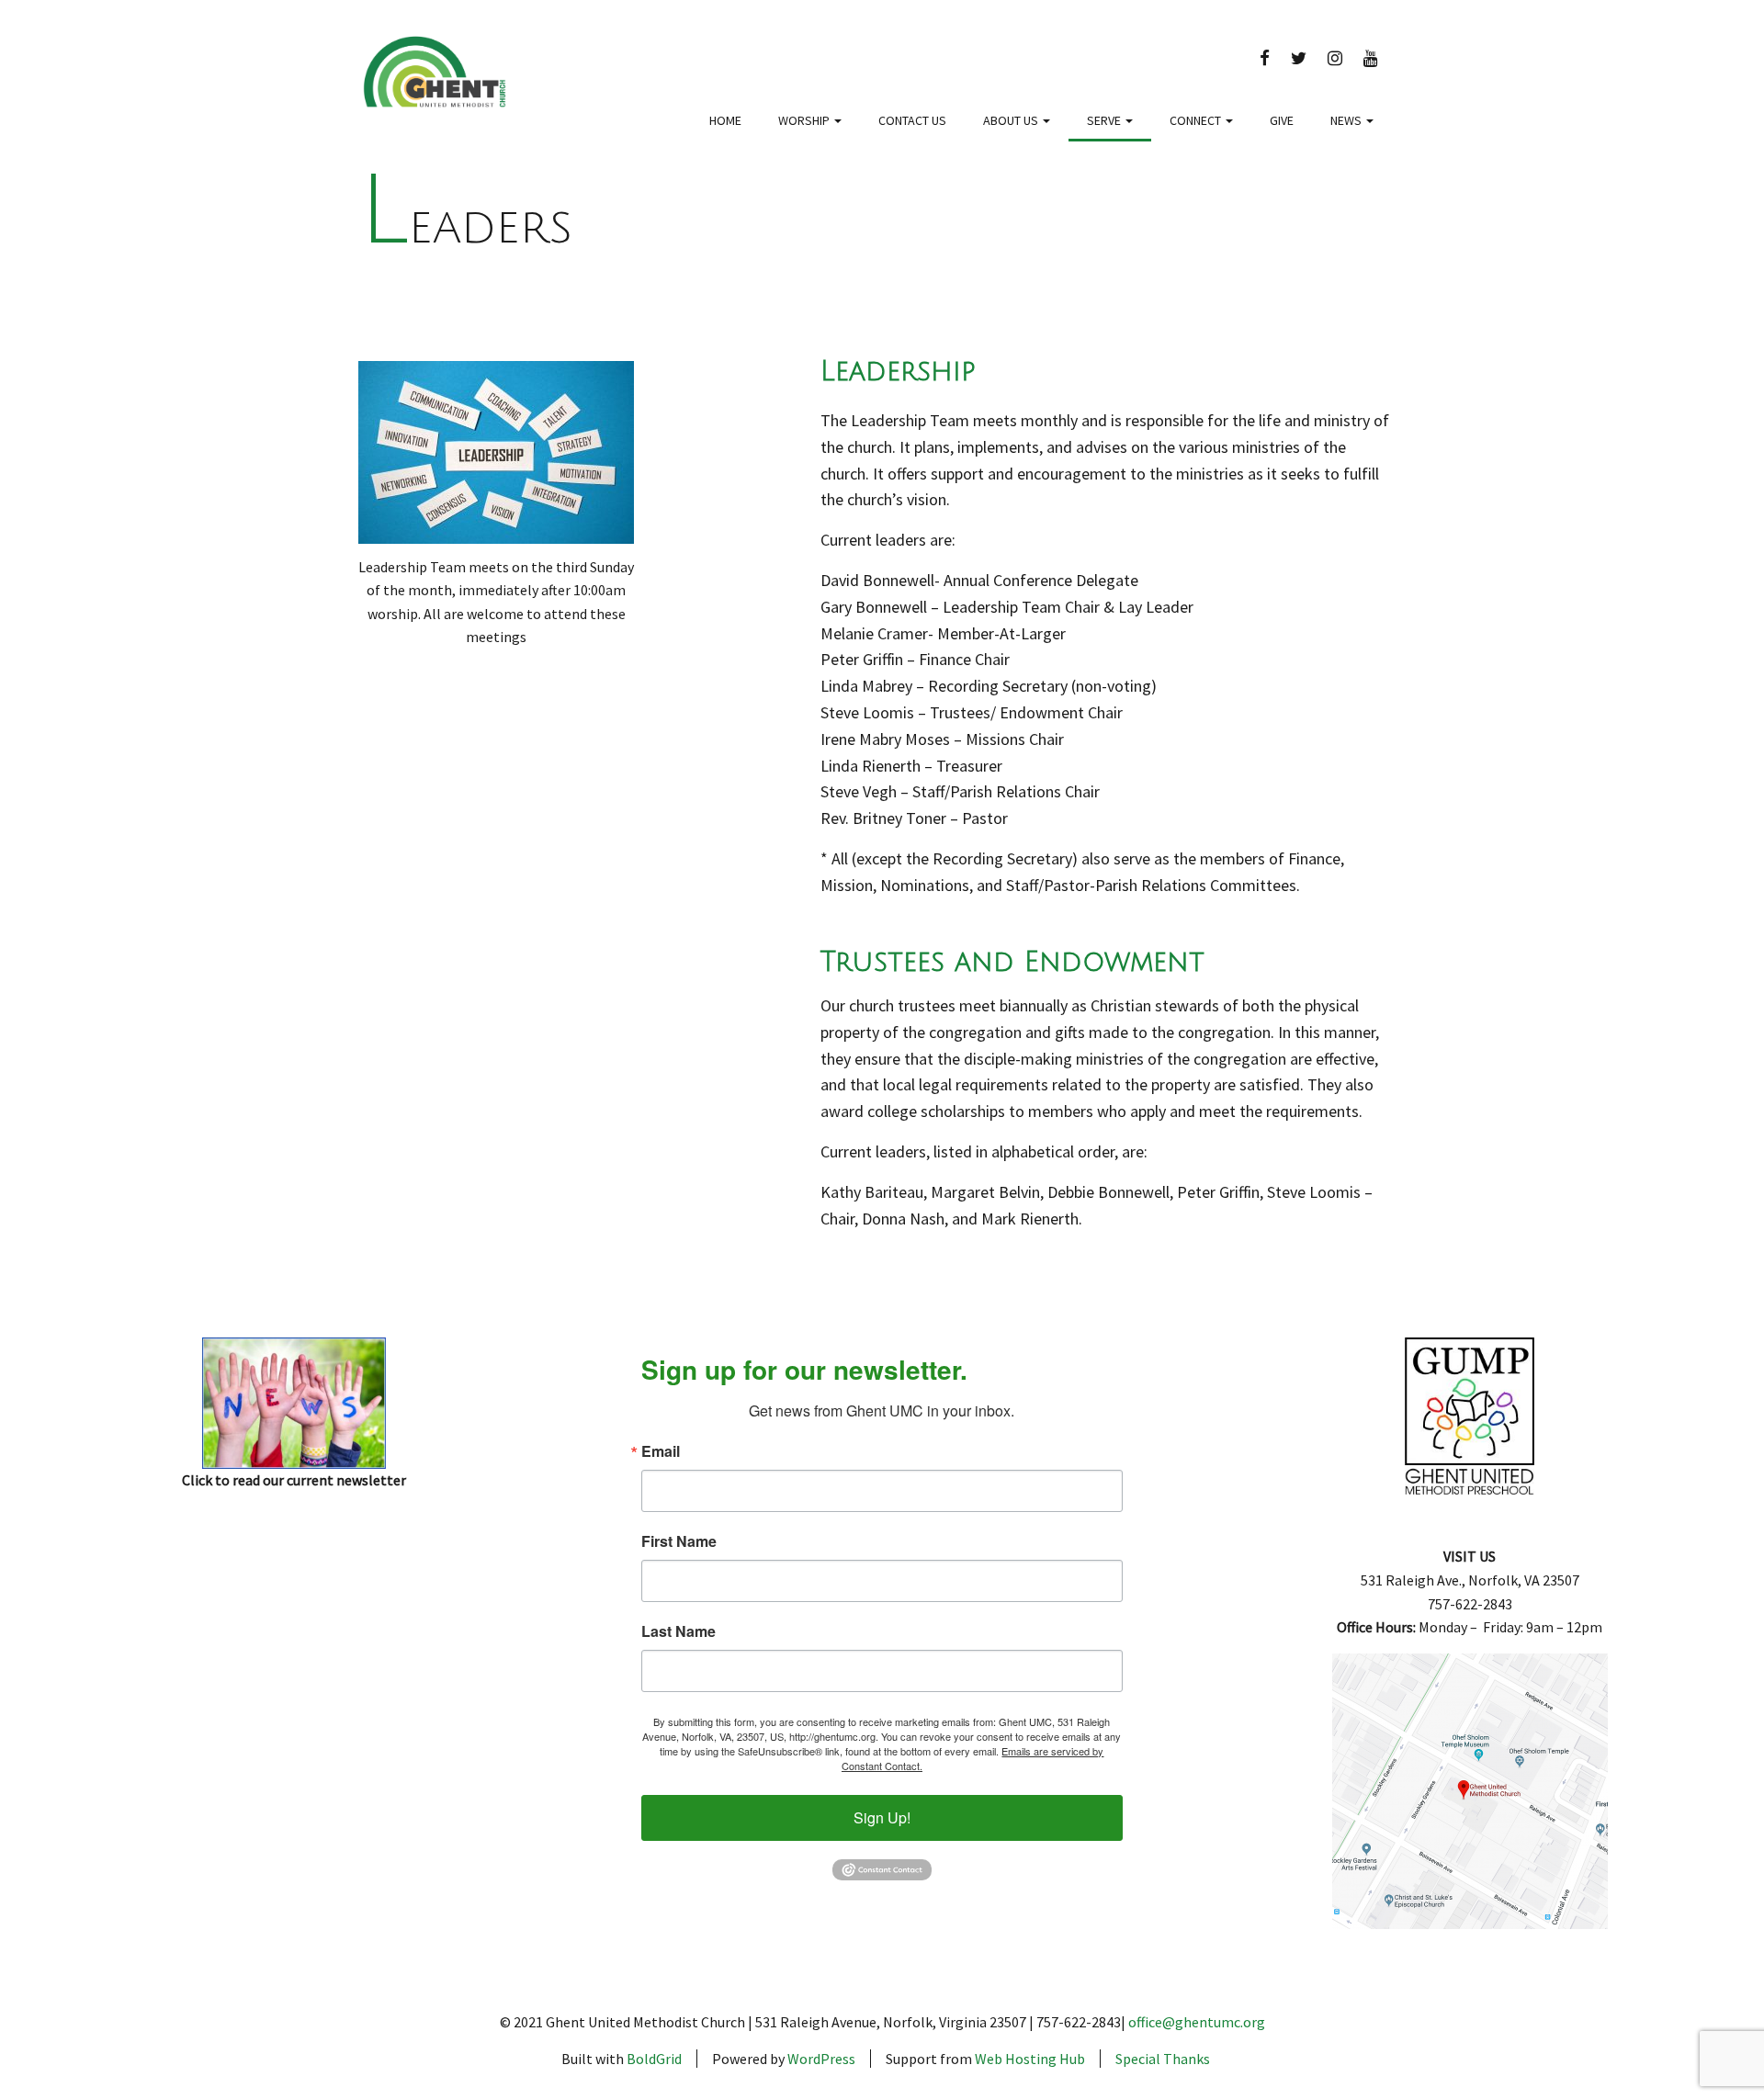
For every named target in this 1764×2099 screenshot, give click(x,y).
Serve (1105, 120)
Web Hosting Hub (1030, 2059)
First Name (679, 1541)
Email (661, 1451)
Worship (805, 120)
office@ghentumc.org (1197, 2022)
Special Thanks (1163, 2059)
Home (725, 120)
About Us (1012, 120)
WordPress (821, 2059)
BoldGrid (654, 2059)
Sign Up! (882, 1817)
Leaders (465, 227)
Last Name (678, 1631)
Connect (1197, 120)
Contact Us (912, 120)
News (1347, 120)
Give (1282, 120)
